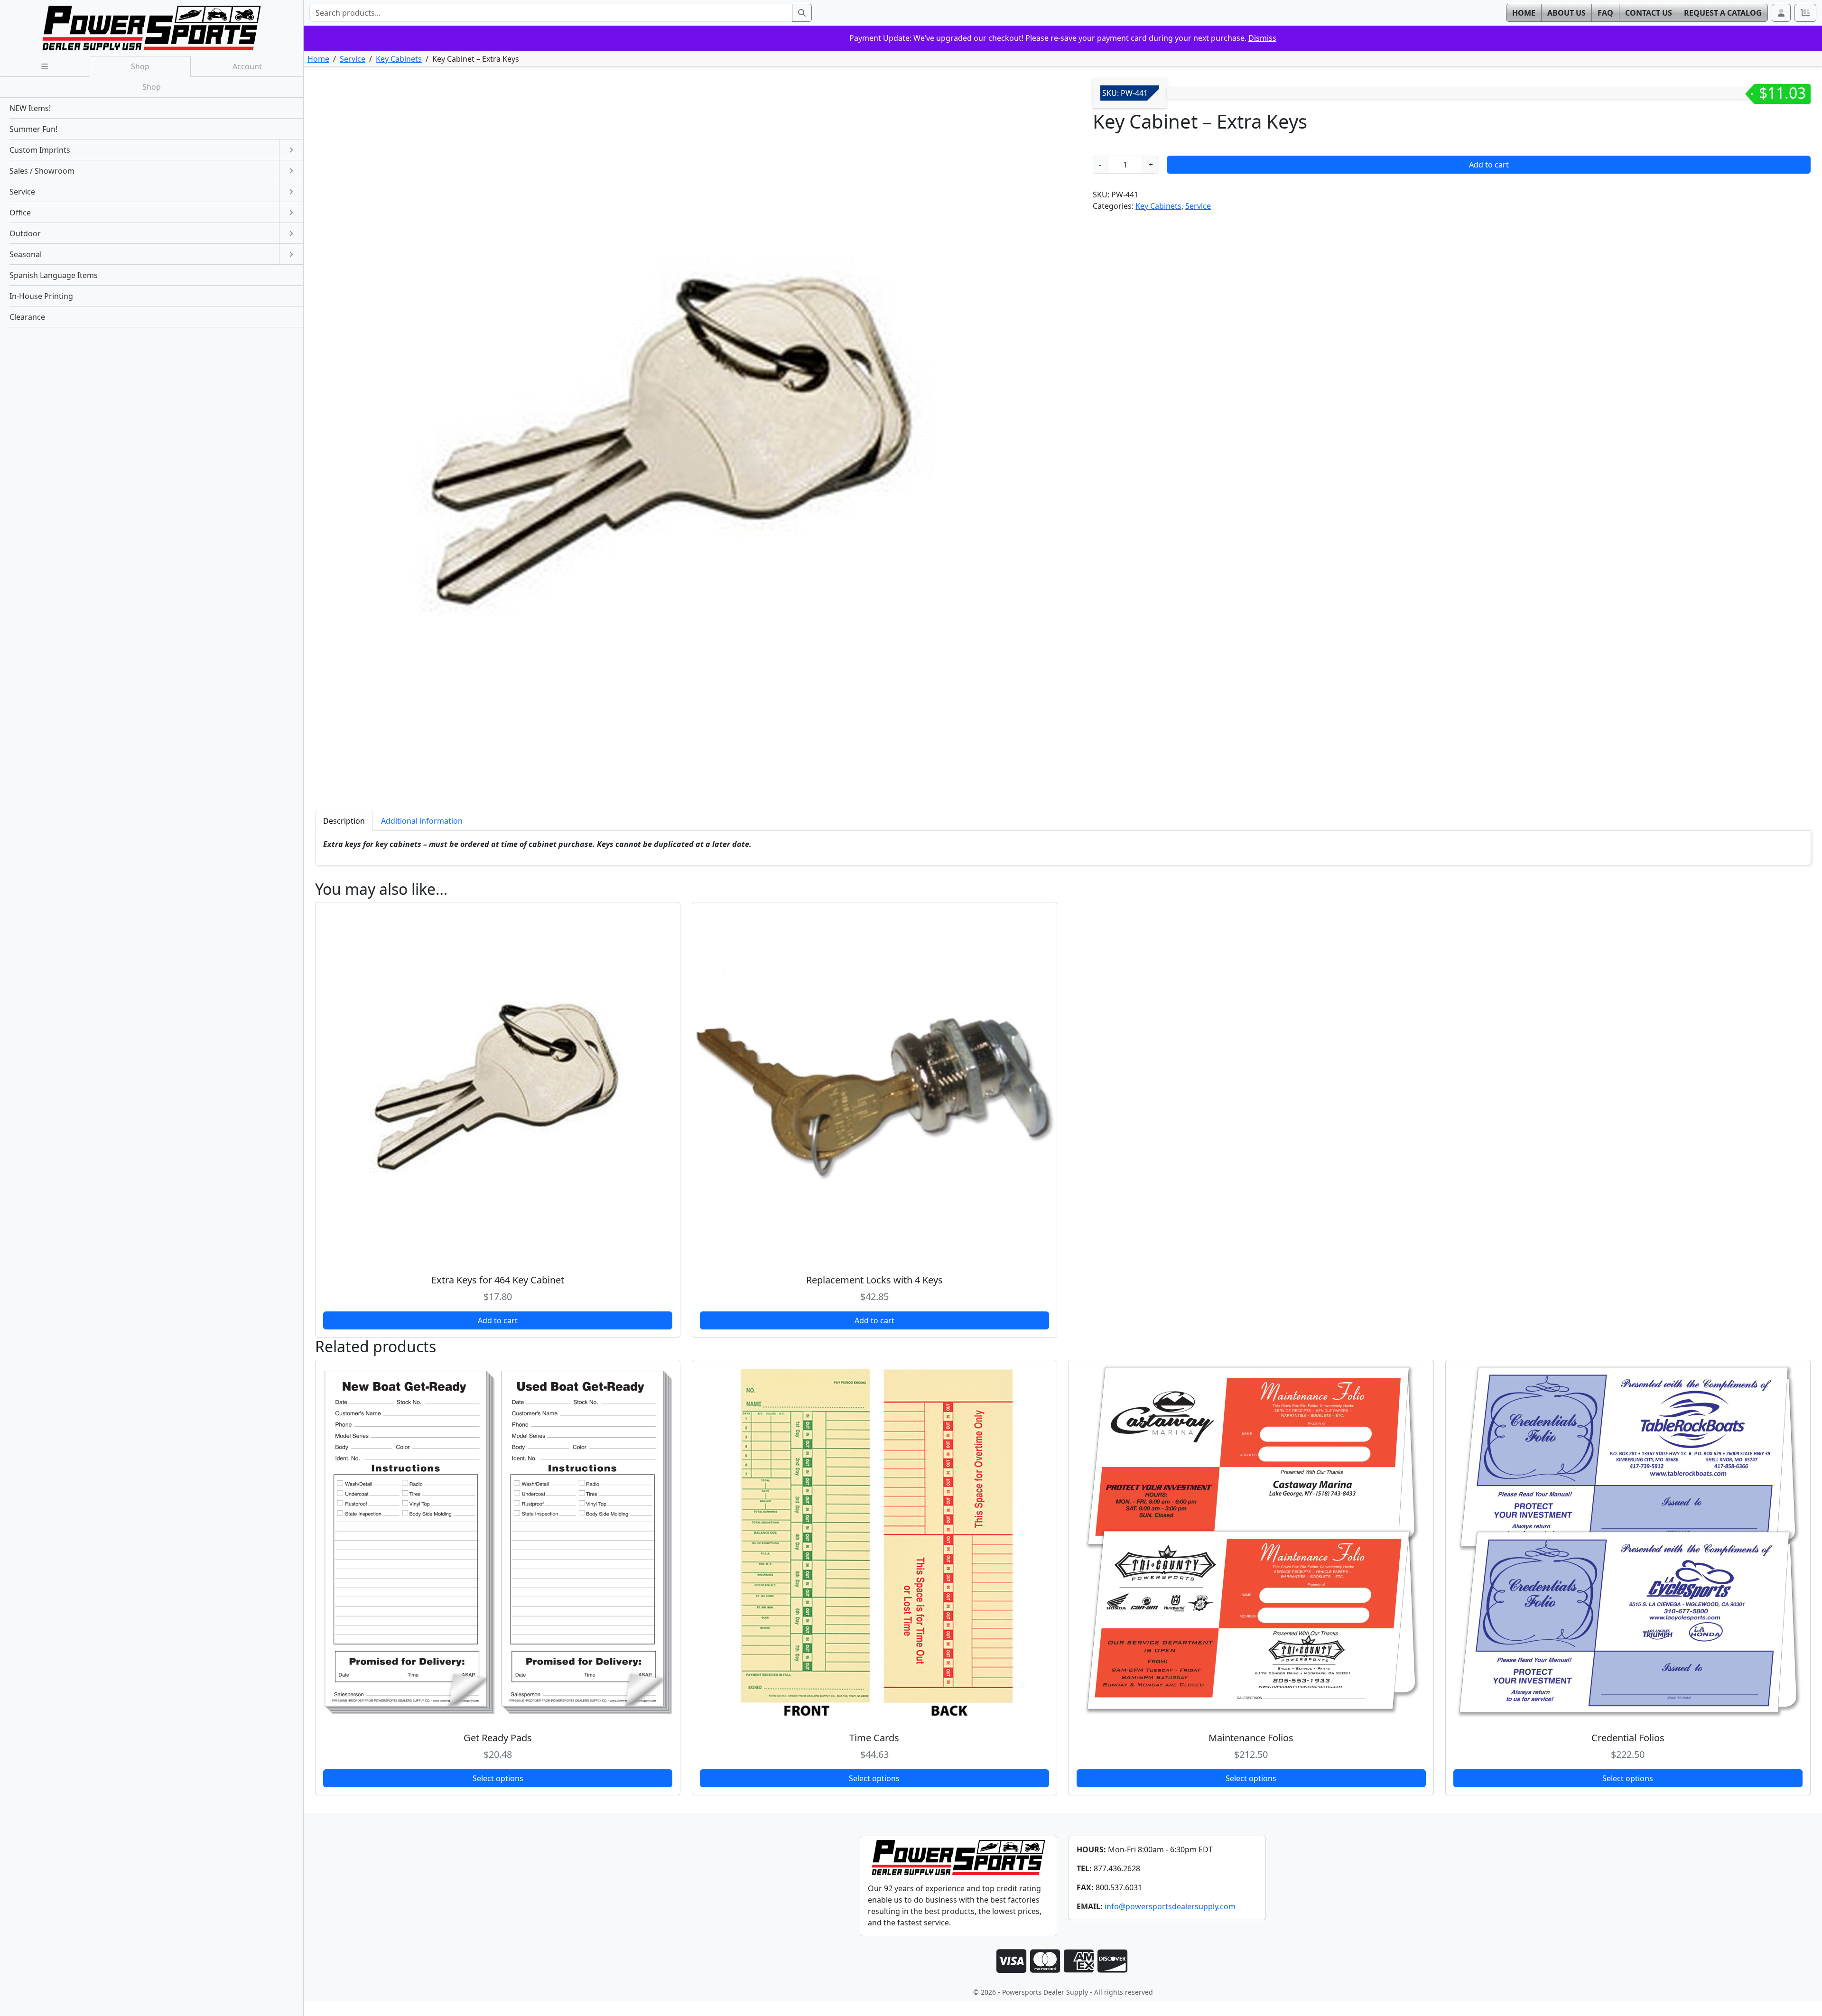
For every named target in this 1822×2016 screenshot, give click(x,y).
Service (353, 59)
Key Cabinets (399, 59)
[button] (1781, 13)
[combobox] (551, 13)
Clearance (27, 317)
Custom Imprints (40, 150)
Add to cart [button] (498, 1320)
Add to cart (1489, 165)
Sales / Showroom (42, 171)
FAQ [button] (1605, 13)
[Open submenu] (291, 150)
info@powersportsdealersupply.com (1170, 1906)
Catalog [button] (1723, 13)
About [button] (1566, 13)
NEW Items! (30, 108)
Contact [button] (1649, 13)
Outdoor (25, 233)
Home (318, 59)
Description (344, 821)
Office (20, 213)
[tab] (344, 821)
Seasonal (26, 254)
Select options (498, 1778)
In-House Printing (41, 296)
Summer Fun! (33, 129)
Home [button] (1524, 13)
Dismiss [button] (1262, 38)
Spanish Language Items (54, 275)
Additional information (422, 821)
